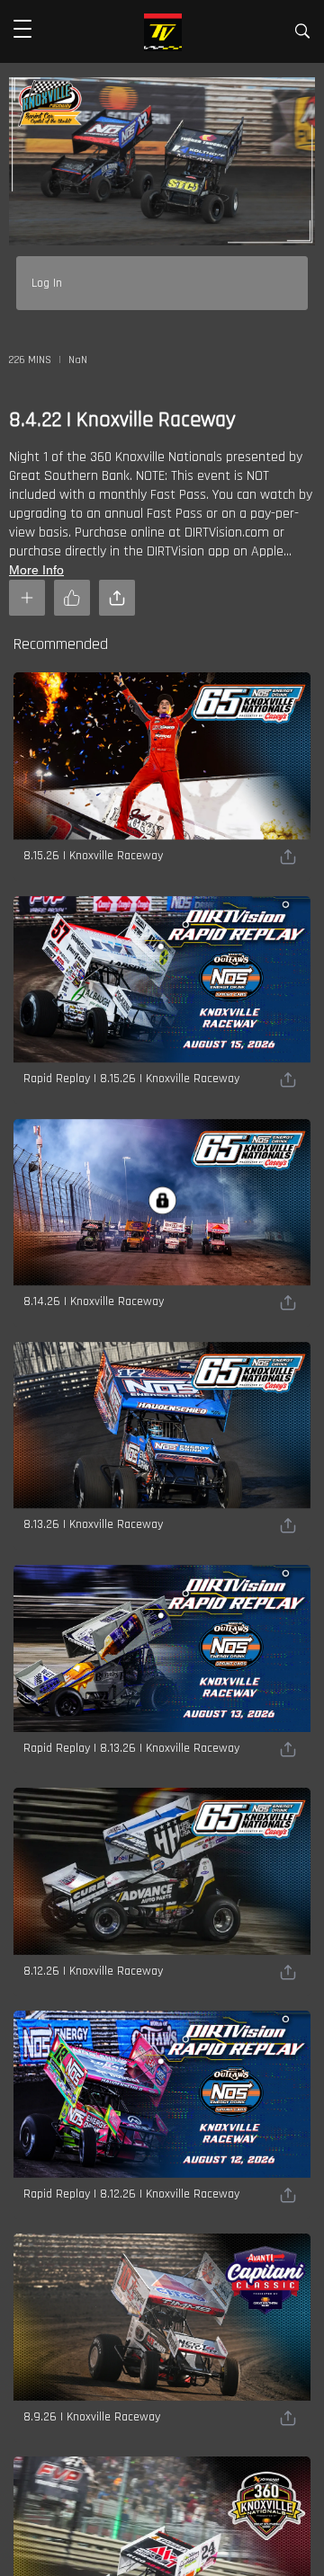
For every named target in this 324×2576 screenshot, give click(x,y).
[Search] (302, 35)
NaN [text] (78, 360)
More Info (36, 570)
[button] (22, 31)
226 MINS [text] (30, 360)
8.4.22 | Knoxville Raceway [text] (122, 420)
